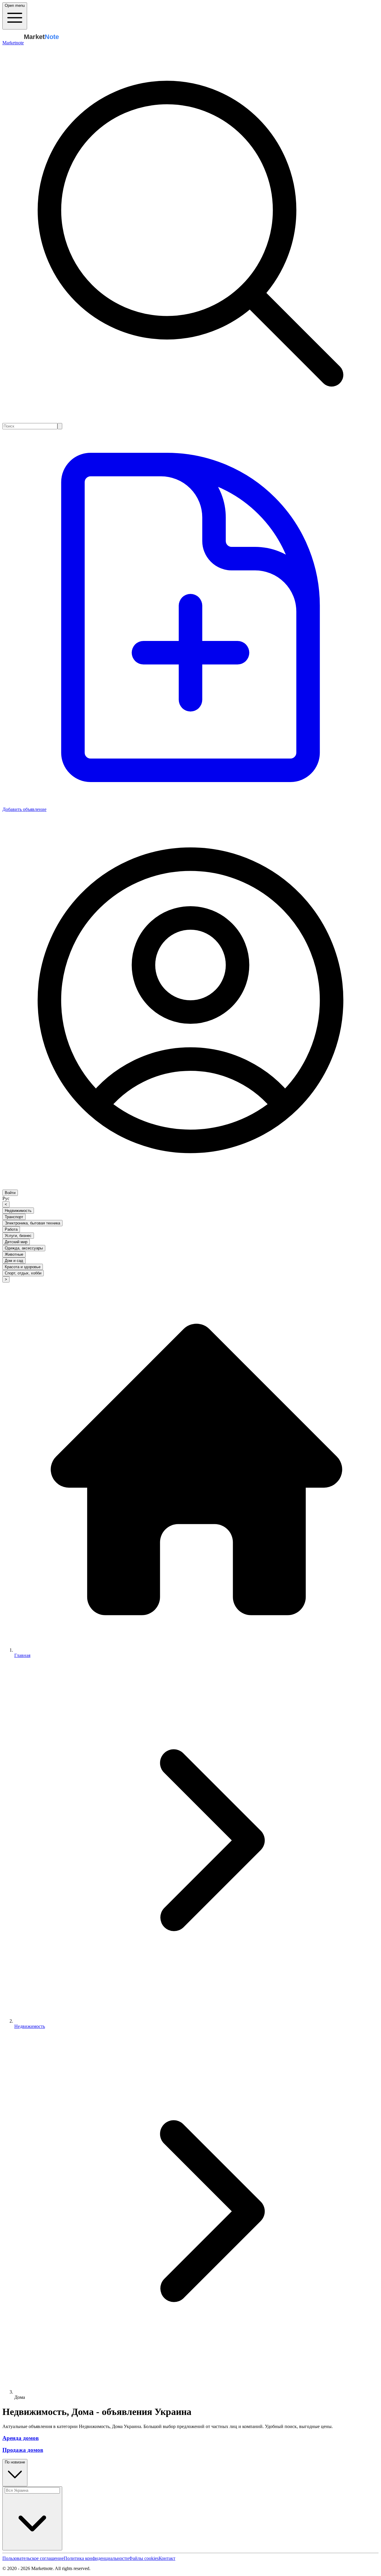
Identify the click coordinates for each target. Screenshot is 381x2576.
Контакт (167, 2558)
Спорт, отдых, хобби (23, 1273)
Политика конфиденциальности (96, 2558)
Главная (22, 1655)
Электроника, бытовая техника (32, 1223)
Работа (11, 1229)
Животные (14, 1254)
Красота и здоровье (23, 1267)
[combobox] (30, 426)
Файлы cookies (144, 2558)
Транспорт (14, 1217)
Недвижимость (18, 1211)
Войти (10, 1193)
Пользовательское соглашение (33, 2558)
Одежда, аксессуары (24, 1248)
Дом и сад (14, 1261)
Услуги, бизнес (18, 1236)
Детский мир (16, 1242)
